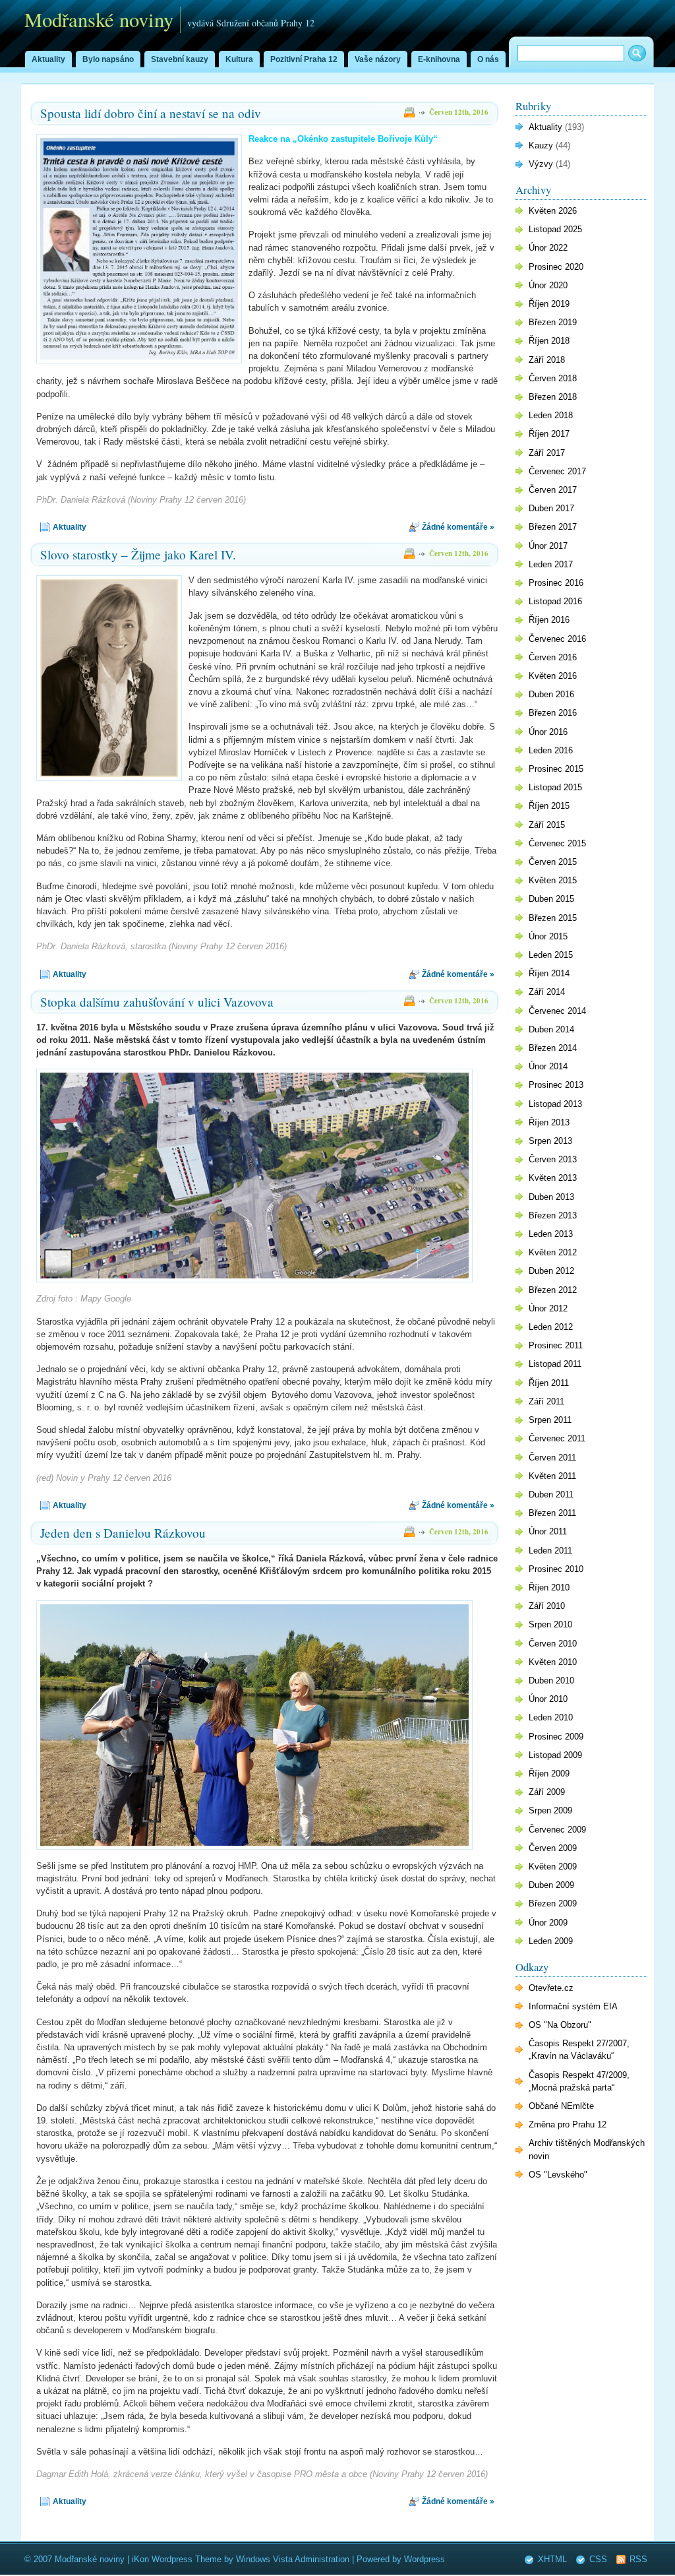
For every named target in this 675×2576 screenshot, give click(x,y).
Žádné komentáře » (458, 527)
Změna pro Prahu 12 (568, 2124)
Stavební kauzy (180, 59)
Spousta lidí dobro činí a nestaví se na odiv (151, 113)
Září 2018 (547, 360)
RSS (638, 2559)
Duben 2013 (551, 1197)
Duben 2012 (551, 1271)
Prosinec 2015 (556, 769)
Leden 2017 (551, 564)
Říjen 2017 (549, 434)
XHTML (552, 2559)
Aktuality (48, 59)
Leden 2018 (551, 415)
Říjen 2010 (549, 1587)
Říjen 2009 (549, 1774)
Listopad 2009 (555, 1755)
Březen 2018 (553, 397)
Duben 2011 (551, 1494)
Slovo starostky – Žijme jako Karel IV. (138, 554)
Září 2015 (547, 825)
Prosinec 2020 (556, 267)
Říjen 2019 (549, 304)
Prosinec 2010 (556, 1569)
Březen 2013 (553, 1215)
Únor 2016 (548, 732)
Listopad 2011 (555, 1364)
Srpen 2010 (550, 1624)
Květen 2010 (553, 1662)
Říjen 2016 (549, 620)
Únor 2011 (548, 1531)
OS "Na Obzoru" (560, 2025)
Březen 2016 (553, 713)
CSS (598, 2559)
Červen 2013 (553, 1159)
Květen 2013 (553, 1178)
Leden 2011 (550, 1551)
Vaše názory (378, 59)
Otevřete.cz (551, 1988)
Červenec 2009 (557, 1830)
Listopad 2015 (555, 787)
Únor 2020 (548, 285)
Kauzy (541, 145)
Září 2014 (547, 992)
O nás (488, 59)
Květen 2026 (553, 211)
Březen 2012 (553, 1290)
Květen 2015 (553, 880)
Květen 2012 (553, 1252)
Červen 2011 (552, 1458)
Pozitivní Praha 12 (304, 59)
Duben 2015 (551, 899)
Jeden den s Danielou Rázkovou (123, 1533)
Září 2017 (547, 453)
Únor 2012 (548, 1308)
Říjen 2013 (549, 1122)
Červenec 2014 (557, 1011)
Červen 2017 (553, 490)
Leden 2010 (551, 1717)
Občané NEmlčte (561, 2106)
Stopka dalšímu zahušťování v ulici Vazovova (157, 1002)
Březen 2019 (553, 322)
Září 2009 (547, 1792)
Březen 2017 (553, 527)
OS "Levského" (558, 2175)
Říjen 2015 (549, 806)
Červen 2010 (553, 1644)
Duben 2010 (551, 1681)
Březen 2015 (553, 918)
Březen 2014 (553, 1048)
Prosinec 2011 (556, 1345)
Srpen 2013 (550, 1141)
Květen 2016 (553, 676)
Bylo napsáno (108, 59)
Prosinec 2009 (556, 1737)
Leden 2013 (551, 1234)
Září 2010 (547, 1606)
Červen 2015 (553, 862)
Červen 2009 (553, 1848)
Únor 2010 (548, 1699)
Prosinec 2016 (556, 583)
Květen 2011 (552, 1476)
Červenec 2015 (557, 843)
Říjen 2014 (549, 973)
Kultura (239, 59)
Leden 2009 (551, 1941)
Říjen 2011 (549, 1383)
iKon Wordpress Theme (177, 2559)
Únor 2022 (548, 248)
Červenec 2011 (557, 1438)
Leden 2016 (551, 750)
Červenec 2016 (557, 639)
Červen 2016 (553, 657)
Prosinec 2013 (556, 1085)
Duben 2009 (551, 1885)
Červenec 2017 (557, 471)
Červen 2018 (553, 378)
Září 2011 (546, 1401)
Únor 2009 (548, 1923)
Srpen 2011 (550, 1420)
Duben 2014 (551, 1029)
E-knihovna (439, 59)
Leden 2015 (551, 955)
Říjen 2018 (549, 341)
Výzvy (541, 164)
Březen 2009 (553, 1903)
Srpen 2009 (550, 1810)
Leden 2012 (551, 1327)
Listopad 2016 (555, 601)
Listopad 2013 (555, 1104)
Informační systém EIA (573, 2006)
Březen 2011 (552, 1513)
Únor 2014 (548, 1066)
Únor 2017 (548, 546)
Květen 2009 (553, 1867)
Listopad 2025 (555, 229)
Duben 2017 (551, 508)
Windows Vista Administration (293, 2559)
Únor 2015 (548, 936)
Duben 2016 (551, 694)
